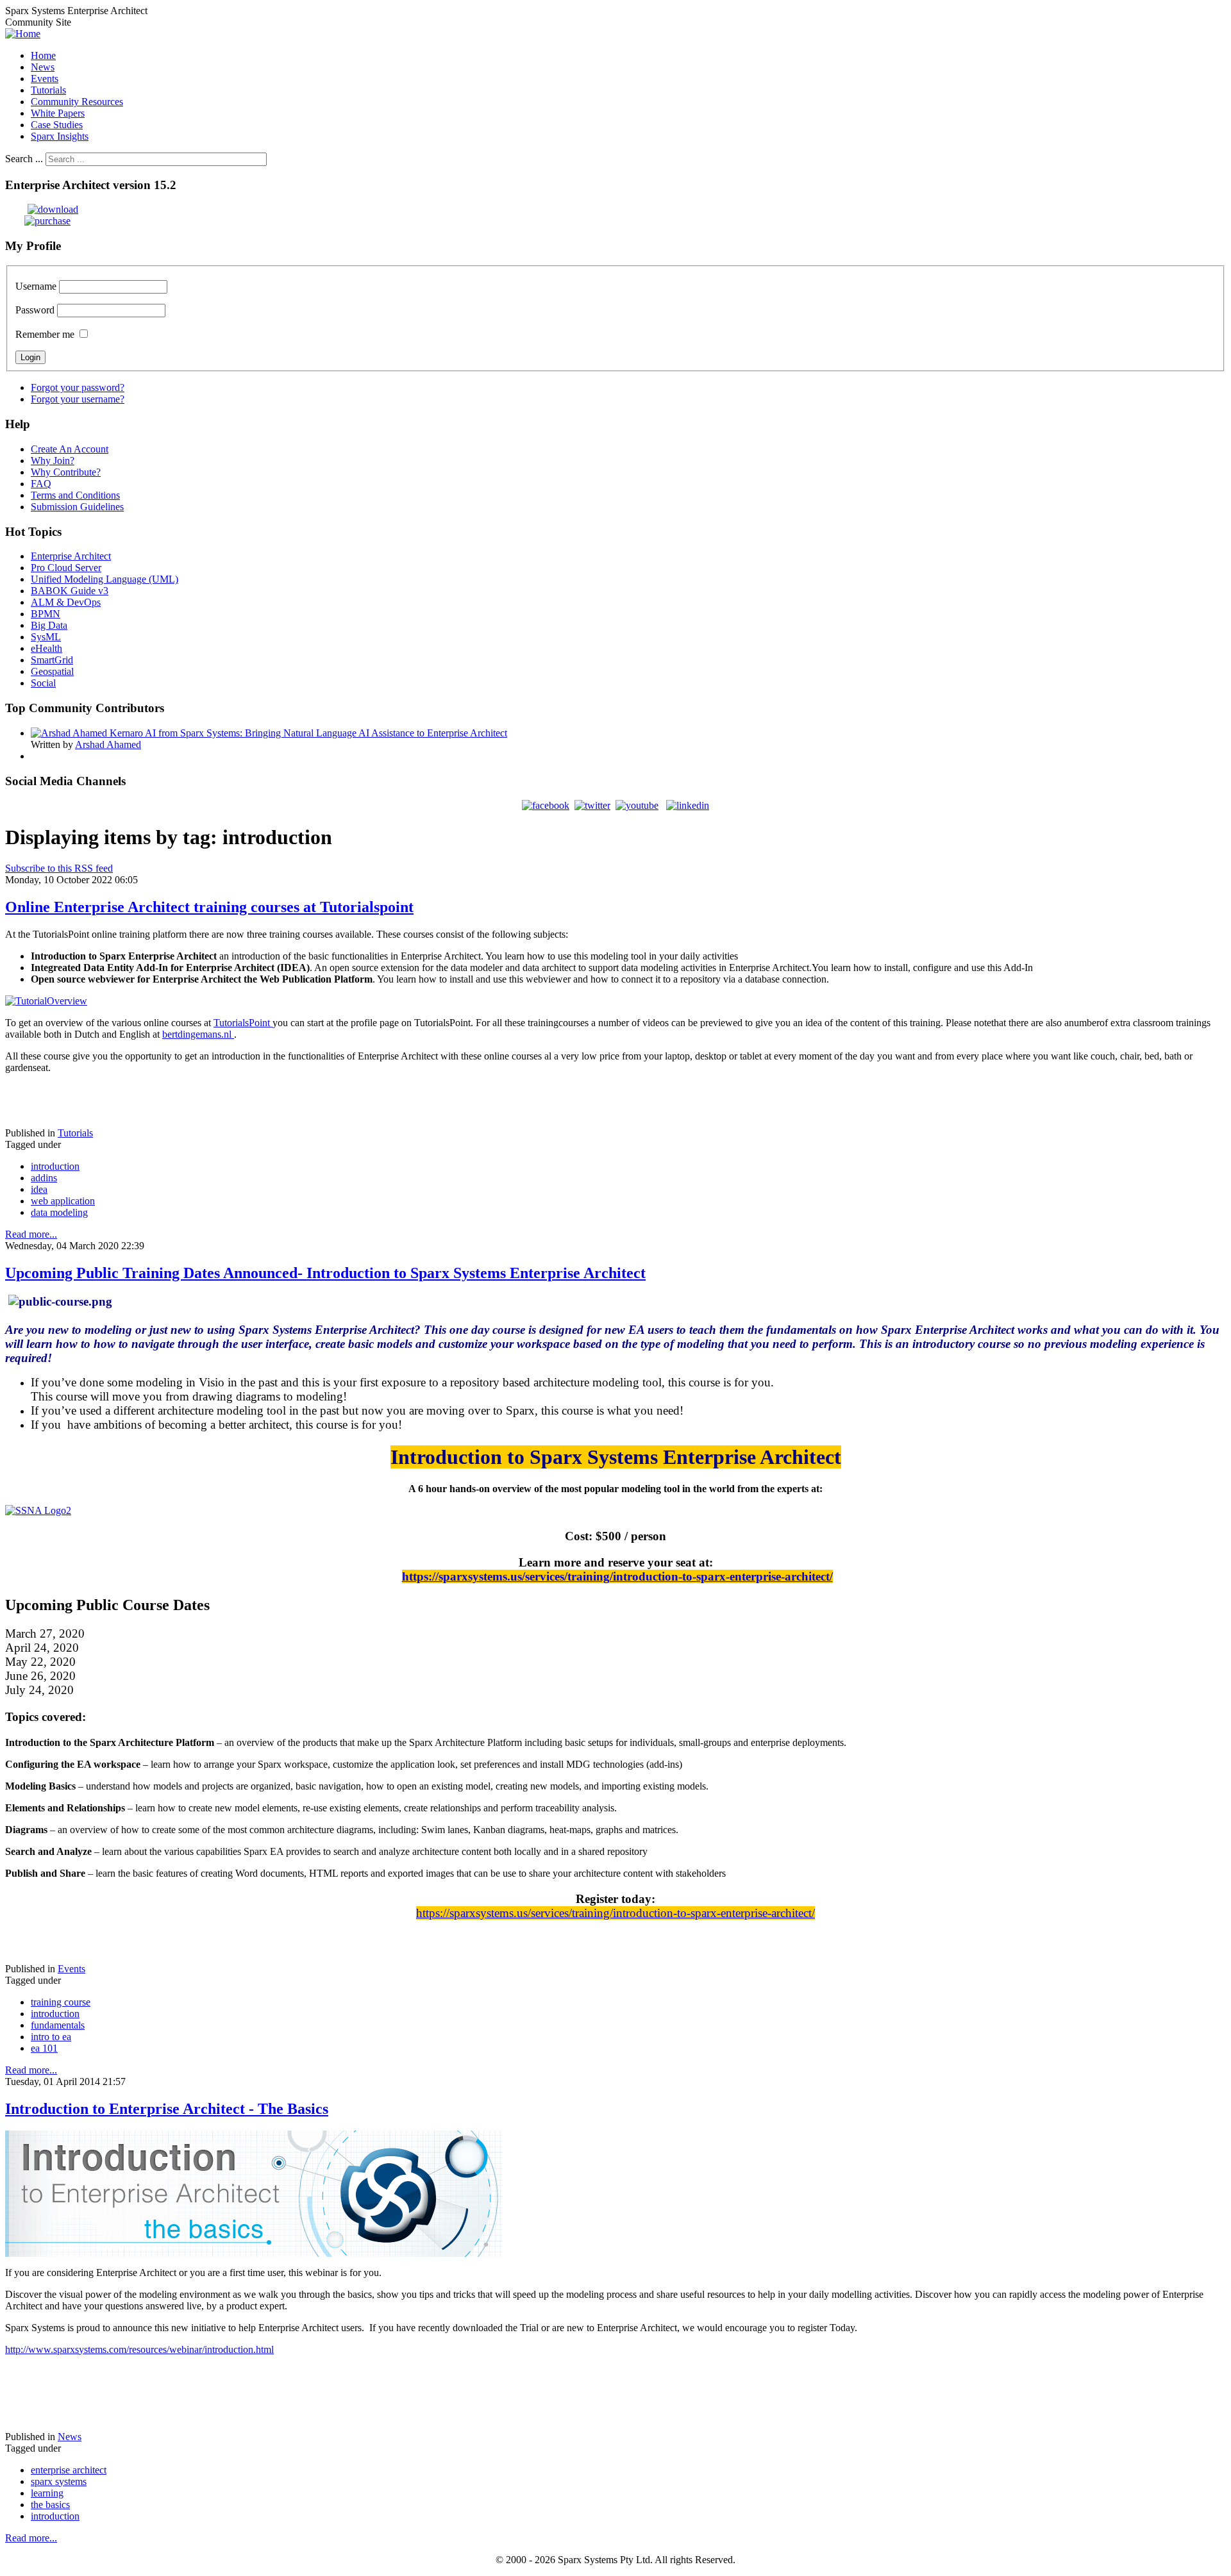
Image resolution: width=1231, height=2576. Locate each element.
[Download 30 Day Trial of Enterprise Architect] (42, 209)
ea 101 (44, 2048)
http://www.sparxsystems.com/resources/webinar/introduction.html (139, 2349)
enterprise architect (69, 2470)
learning (47, 2493)
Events (71, 1969)
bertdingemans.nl (198, 1034)
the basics (50, 2505)
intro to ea (51, 2037)
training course (61, 2002)
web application (63, 1201)
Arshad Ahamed (108, 744)
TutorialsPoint (243, 1023)
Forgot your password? (78, 387)
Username (36, 286)
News (70, 2437)
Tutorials (75, 1133)
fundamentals (58, 2025)
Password (35, 310)
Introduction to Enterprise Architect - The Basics (167, 2109)
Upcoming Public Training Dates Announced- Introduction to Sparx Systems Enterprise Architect (325, 1273)
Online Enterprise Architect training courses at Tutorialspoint (209, 907)
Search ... (24, 159)
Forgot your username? (78, 399)
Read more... (31, 1234)
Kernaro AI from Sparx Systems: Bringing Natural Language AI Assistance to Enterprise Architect (308, 733)
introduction (55, 1166)
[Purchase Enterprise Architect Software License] (38, 221)
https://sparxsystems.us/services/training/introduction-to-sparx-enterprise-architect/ (617, 1576)
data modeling (59, 1212)
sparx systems (59, 2481)
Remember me (45, 334)
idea (39, 1189)
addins (44, 1178)
